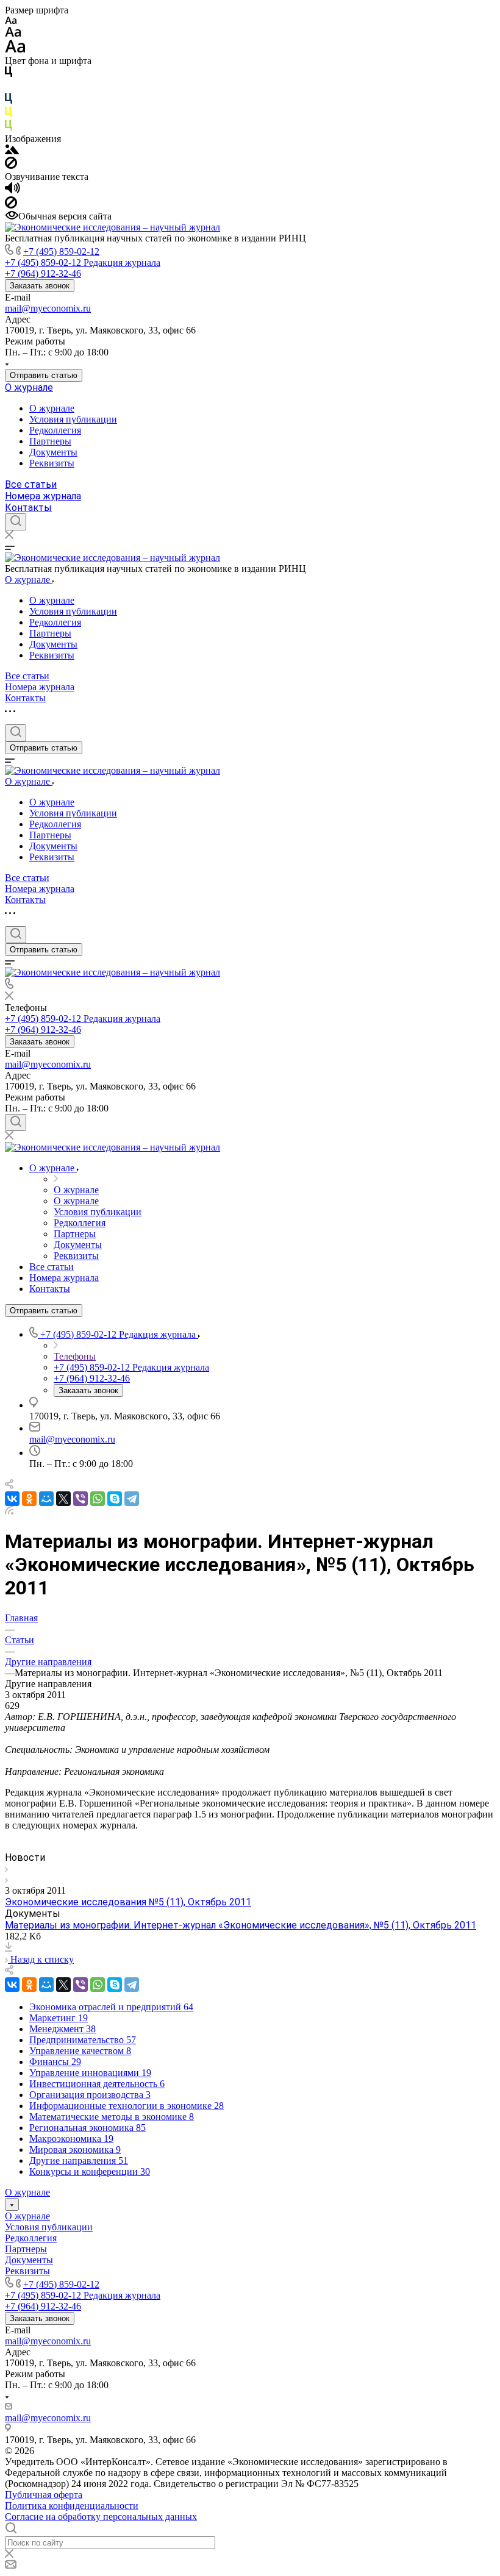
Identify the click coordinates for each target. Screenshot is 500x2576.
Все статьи (31, 484)
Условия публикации (73, 419)
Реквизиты (52, 463)
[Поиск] (16, 522)
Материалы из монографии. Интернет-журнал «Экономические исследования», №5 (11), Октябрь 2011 (241, 1925)
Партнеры (50, 441)
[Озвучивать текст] (12, 191)
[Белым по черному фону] (9, 87)
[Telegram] (132, 1499)
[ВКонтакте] (12, 1499)
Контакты (28, 508)
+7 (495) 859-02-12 (61, 252)
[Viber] (80, 1499)
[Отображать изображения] (12, 151)
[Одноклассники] (29, 1499)
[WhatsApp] (98, 1499)
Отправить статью (44, 375)
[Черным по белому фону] (9, 74)
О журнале (29, 387)
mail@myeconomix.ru (48, 308)
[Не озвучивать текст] (11, 205)
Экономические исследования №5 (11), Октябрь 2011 (128, 1902)
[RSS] (9, 1511)
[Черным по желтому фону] (9, 114)
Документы (53, 452)
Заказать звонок (40, 286)
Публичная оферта (44, 2495)
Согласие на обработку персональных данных (101, 2517)
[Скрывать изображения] (11, 166)
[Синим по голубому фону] (9, 101)
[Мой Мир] (46, 1499)
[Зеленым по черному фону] (9, 128)
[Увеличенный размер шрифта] (15, 50)
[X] (63, 1499)
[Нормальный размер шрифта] (13, 34)
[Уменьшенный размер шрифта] (11, 21)
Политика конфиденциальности (72, 2506)
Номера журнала (43, 496)
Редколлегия (55, 430)
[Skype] (115, 1499)
